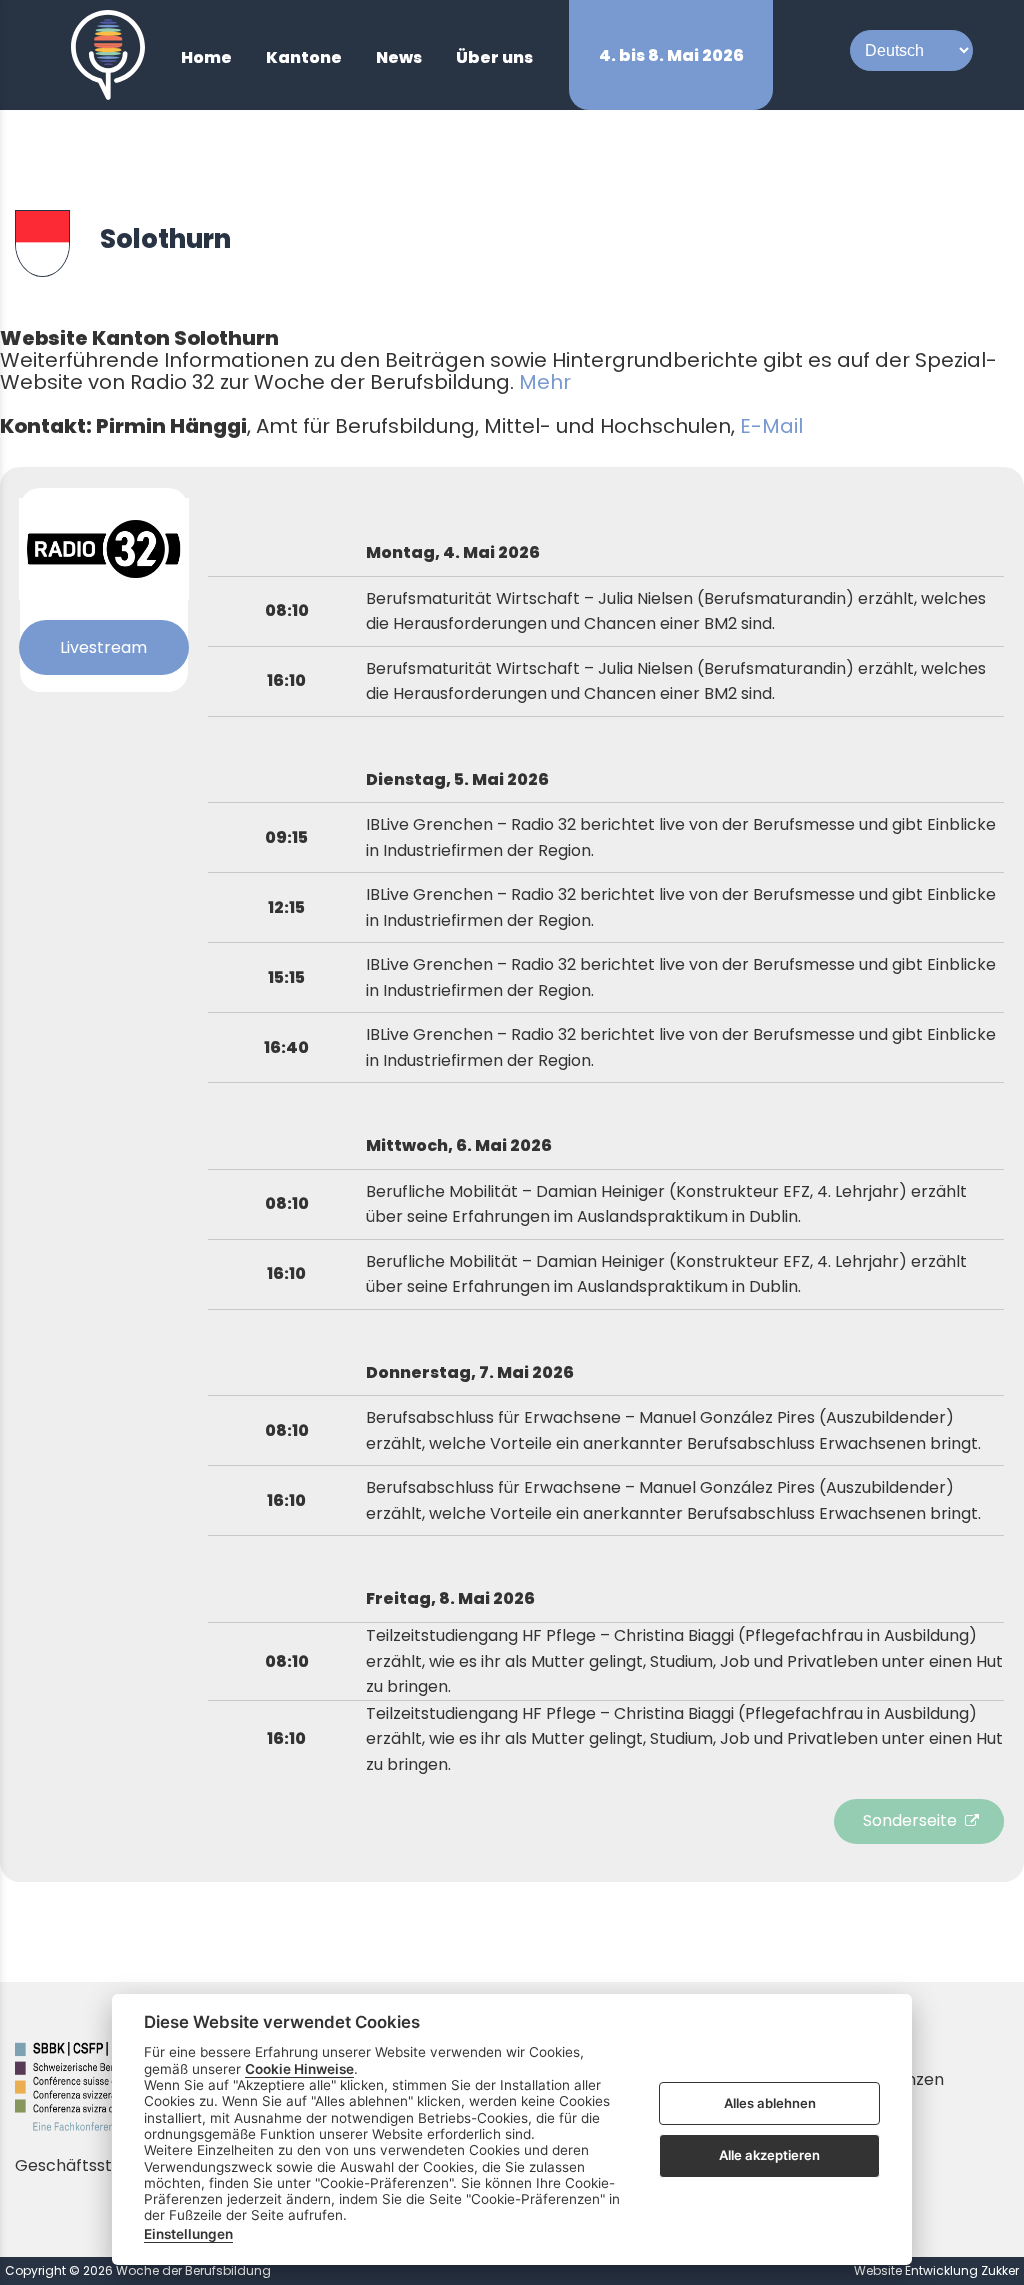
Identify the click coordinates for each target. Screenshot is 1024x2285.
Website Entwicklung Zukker (936, 2270)
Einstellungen (188, 2234)
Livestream (103, 647)
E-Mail (771, 426)
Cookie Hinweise (299, 2069)
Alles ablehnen (770, 2103)
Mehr (545, 382)
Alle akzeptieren (769, 2155)
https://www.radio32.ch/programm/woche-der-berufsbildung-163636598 (924, 1821)
